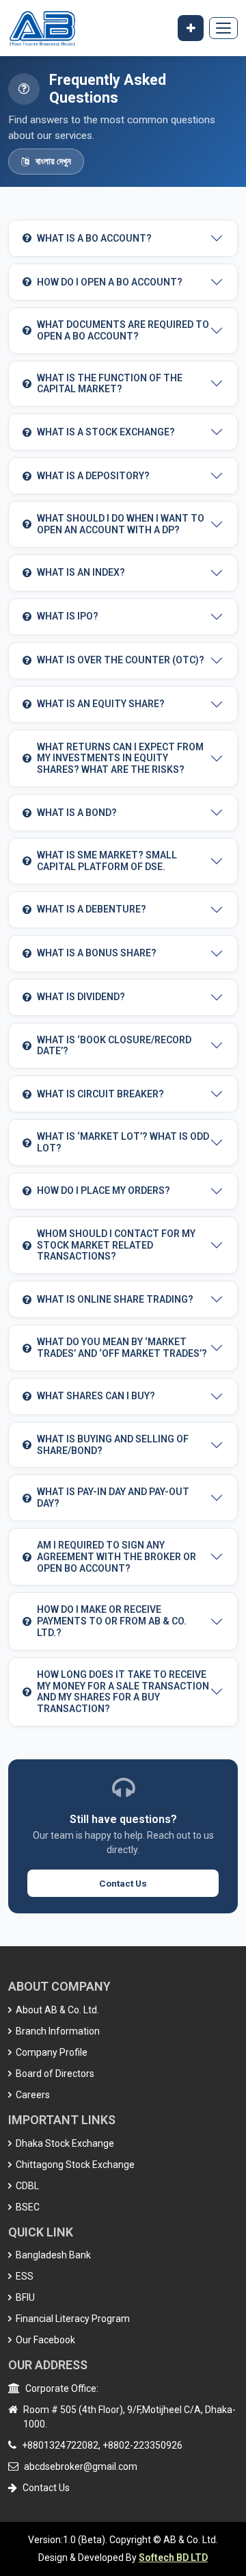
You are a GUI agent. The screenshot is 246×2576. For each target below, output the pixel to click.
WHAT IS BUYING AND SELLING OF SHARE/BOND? (113, 1445)
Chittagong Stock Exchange (74, 2165)
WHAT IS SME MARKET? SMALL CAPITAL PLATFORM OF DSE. (107, 861)
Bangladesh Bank (52, 2255)
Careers (32, 2095)
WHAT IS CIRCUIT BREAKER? (100, 1094)
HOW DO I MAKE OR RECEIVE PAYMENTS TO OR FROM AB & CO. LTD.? (112, 1621)
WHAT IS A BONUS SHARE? (97, 953)
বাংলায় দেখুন (53, 161)
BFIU (24, 2297)
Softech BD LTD (173, 2558)
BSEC (27, 2207)
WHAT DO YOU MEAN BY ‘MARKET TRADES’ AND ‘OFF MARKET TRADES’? (122, 1348)
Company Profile (51, 2052)
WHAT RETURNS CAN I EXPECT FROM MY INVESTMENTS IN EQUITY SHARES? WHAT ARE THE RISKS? (120, 758)
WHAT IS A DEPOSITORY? (93, 476)
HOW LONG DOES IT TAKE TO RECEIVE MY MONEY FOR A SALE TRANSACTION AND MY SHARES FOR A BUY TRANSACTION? (123, 1692)
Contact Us (123, 1883)
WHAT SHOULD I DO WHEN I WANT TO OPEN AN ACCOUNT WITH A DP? (121, 524)
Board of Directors (54, 2074)
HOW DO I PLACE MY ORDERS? (104, 1190)
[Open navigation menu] (223, 28)
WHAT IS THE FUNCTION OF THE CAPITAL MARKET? (110, 384)
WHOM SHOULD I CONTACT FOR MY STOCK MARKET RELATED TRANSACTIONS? (116, 1245)
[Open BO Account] (191, 28)
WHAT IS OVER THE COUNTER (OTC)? (121, 660)
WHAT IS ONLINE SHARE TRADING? (115, 1299)
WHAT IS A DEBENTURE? (92, 909)
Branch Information (57, 2031)
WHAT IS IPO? (68, 616)
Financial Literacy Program (72, 2319)
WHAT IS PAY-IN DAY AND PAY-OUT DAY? (113, 1497)
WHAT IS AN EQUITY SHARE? (101, 704)
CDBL (26, 2186)
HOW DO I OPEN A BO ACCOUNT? (110, 282)
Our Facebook (44, 2340)
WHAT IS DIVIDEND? (81, 997)
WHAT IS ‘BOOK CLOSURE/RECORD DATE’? (114, 1046)
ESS (24, 2276)
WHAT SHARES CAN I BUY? (96, 1396)
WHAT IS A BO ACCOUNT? (94, 238)
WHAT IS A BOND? (77, 813)
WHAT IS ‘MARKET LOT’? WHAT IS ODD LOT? (123, 1142)
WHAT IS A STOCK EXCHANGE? (106, 432)
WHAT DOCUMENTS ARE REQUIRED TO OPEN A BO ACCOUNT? (123, 330)
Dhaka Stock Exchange (64, 2143)
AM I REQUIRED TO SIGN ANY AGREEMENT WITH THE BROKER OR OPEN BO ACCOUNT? (117, 1557)
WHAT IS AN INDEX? (81, 572)
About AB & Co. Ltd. (56, 2010)
